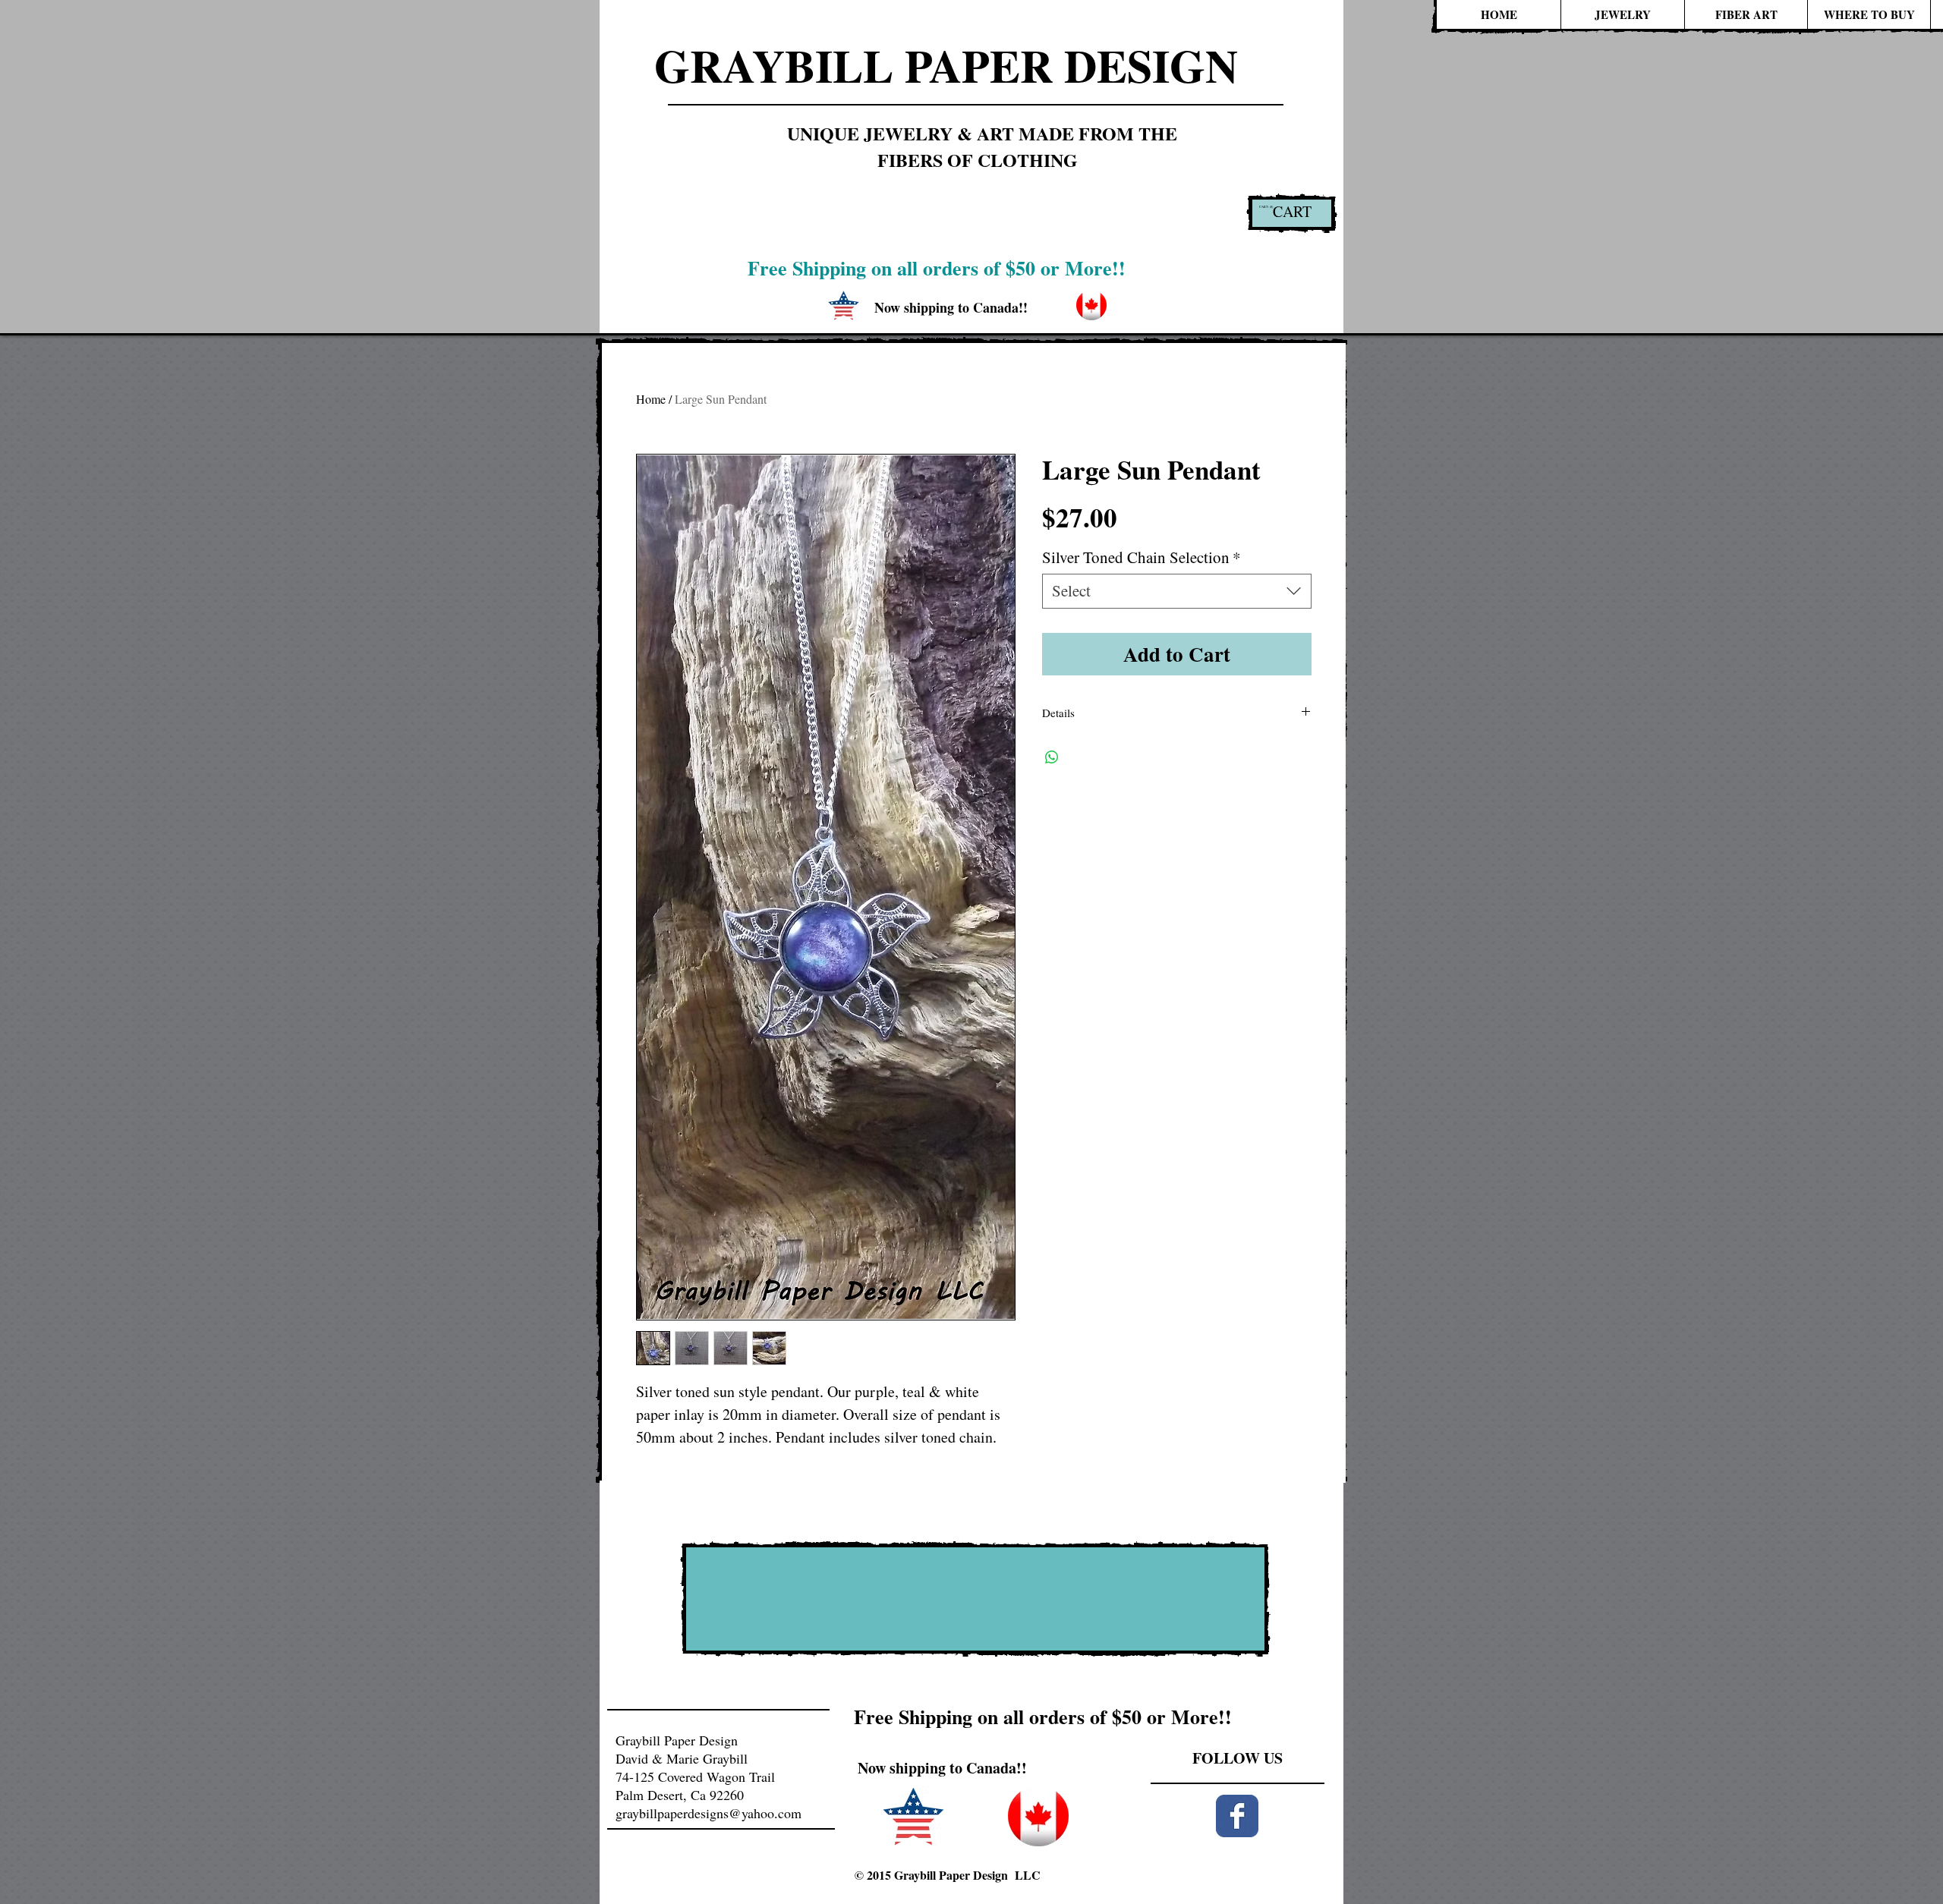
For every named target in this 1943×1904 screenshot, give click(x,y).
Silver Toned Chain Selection (1142, 557)
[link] (1267, 207)
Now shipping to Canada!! (942, 1768)
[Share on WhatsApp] (1052, 757)
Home (651, 399)
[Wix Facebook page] (1237, 1816)
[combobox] (1177, 591)
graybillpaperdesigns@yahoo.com (709, 1813)
